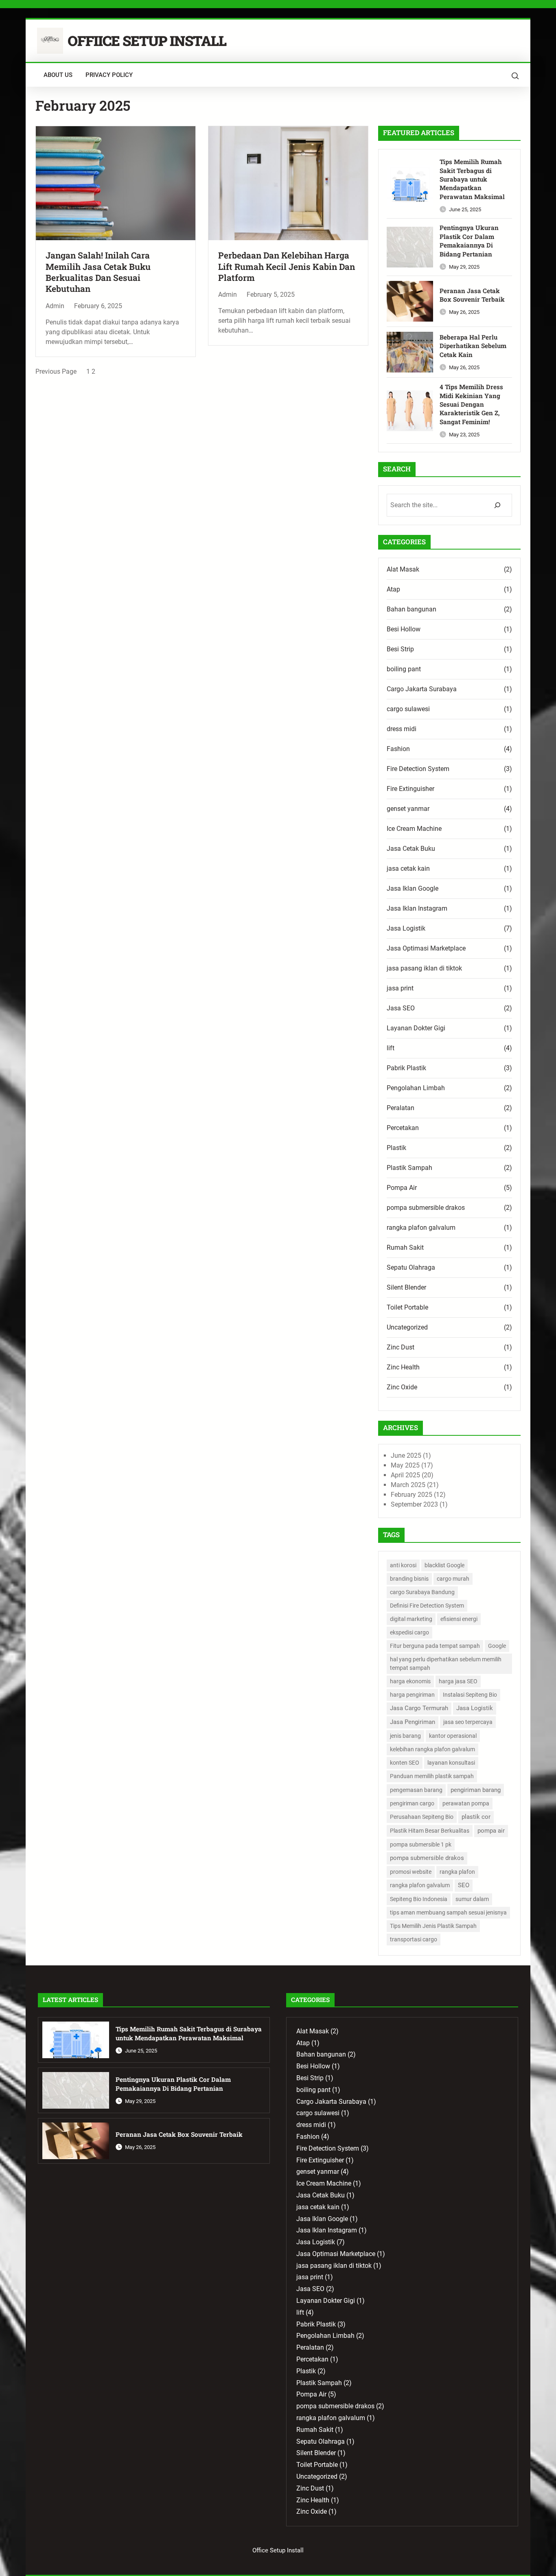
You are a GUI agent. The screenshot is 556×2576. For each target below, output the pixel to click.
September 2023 (414, 1504)
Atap (393, 589)
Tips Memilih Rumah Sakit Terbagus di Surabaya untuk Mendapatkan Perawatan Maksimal (472, 179)
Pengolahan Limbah (416, 1088)
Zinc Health (403, 1367)
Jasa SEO (401, 1008)
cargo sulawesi (408, 709)
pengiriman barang (476, 1790)
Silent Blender (406, 1287)
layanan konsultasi (451, 1763)
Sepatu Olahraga (411, 1267)
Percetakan (403, 1128)
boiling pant (404, 669)
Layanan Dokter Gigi (416, 1028)
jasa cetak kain (408, 869)
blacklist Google (444, 1565)
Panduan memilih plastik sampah (432, 1776)
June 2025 (406, 1456)
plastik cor (476, 1817)
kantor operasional (453, 1736)
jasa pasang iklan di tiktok (424, 968)
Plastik (396, 1148)
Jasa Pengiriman (413, 1722)
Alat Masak (403, 569)
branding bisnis (409, 1579)
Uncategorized (407, 1327)
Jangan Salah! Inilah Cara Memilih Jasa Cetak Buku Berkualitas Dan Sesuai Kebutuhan (98, 272)
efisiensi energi (459, 1619)
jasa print (400, 988)
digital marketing (411, 1619)
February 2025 (412, 1495)
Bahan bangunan (412, 609)
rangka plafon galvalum (421, 1228)
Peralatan (401, 1108)
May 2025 (405, 1465)
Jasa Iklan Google (413, 888)
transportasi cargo (414, 1939)
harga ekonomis (410, 1681)
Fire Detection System (418, 769)
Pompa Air (402, 1188)
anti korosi (403, 1565)
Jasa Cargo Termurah (419, 1708)
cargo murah (453, 1579)
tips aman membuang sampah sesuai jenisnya (448, 1912)
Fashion (398, 749)
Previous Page (56, 371)
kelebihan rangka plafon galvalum (432, 1749)
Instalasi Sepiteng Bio (470, 1695)
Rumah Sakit (405, 1247)
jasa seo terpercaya (468, 1722)
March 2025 (408, 1485)
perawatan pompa (466, 1803)
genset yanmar (408, 809)
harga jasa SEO (458, 1681)
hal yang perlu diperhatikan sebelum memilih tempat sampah (446, 1664)
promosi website (411, 1872)
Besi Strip (400, 649)
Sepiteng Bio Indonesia (419, 1899)
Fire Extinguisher (410, 789)
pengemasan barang (416, 1790)
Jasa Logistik (406, 928)
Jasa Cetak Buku (411, 849)
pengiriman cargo (412, 1803)
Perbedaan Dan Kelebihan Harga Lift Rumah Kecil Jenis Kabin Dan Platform (287, 267)
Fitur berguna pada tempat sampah (435, 1646)
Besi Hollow (404, 629)
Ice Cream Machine (414, 829)
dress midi (402, 729)
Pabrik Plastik (406, 1068)
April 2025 (405, 1475)
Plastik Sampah (409, 1168)
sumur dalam (472, 1899)
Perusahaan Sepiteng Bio (422, 1817)
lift (391, 1048)
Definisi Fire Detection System (427, 1606)
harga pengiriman (412, 1695)
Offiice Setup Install (147, 41)
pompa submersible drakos (426, 1208)
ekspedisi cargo (409, 1632)
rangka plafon (457, 1872)
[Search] (497, 505)
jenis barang (405, 1736)
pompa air (491, 1831)
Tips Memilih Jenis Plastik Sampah (433, 1926)
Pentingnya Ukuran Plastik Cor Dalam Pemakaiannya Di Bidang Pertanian (469, 241)
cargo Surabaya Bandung (422, 1592)
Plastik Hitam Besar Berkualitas (430, 1831)
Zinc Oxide (402, 1387)
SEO (464, 1885)
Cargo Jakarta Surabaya (422, 689)
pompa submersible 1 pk (421, 1844)
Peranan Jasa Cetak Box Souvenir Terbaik (472, 295)
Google (497, 1646)
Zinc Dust (401, 1347)
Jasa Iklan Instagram (417, 908)
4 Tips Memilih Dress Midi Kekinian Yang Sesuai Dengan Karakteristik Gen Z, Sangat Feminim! (471, 404)
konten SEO (405, 1763)
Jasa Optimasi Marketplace (426, 948)
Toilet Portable (407, 1307)
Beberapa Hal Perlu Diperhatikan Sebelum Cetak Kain (473, 346)
